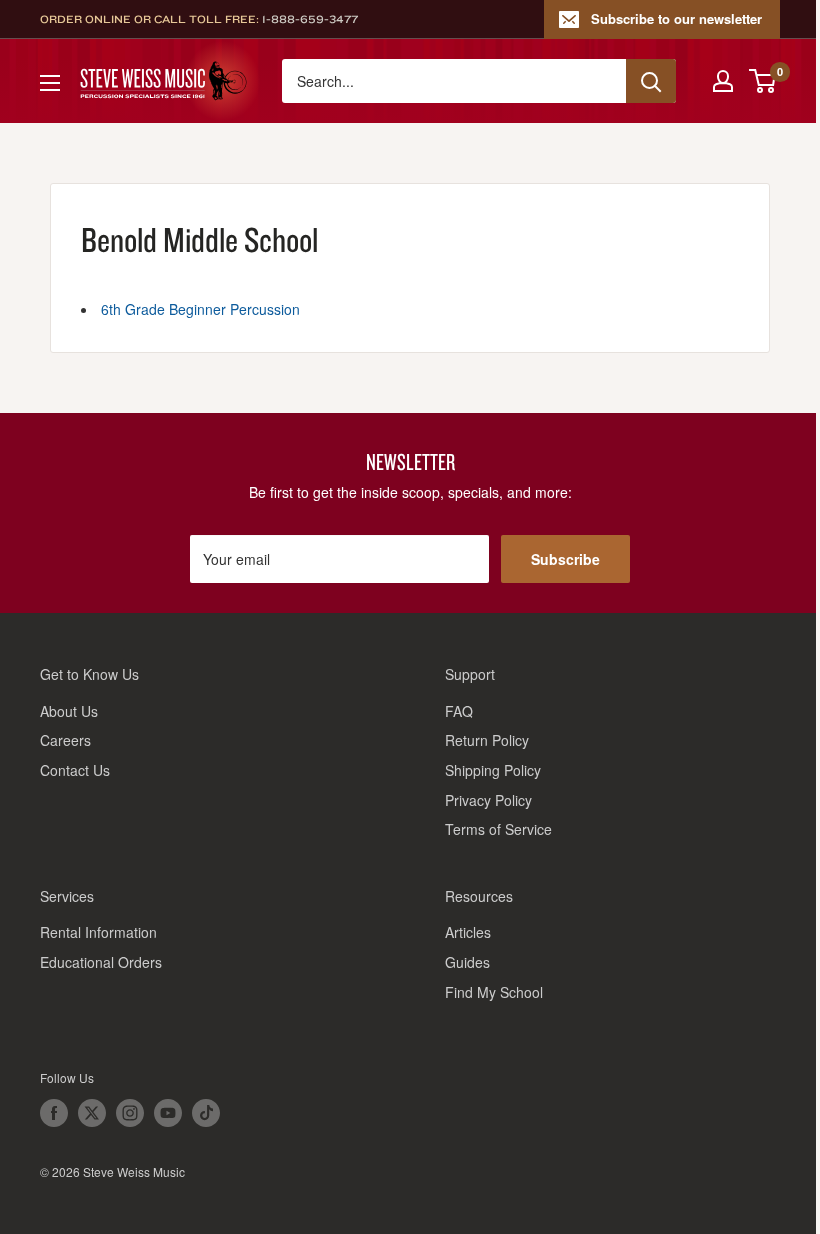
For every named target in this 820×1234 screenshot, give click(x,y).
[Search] (651, 81)
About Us (69, 711)
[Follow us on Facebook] (54, 1113)
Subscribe (565, 559)
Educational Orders (101, 962)
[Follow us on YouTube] (168, 1113)
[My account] (723, 81)
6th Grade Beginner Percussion (200, 309)
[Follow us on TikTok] (206, 1113)
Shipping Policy (493, 770)
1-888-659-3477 (310, 19)
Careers (65, 740)
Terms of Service (498, 829)
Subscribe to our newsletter (676, 18)
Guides (467, 962)
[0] (763, 81)
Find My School (494, 992)
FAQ (459, 711)
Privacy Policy (488, 800)
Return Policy (487, 740)
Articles (468, 932)
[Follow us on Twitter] (92, 1113)
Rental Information (98, 932)
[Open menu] (50, 83)
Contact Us (75, 770)
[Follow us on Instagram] (130, 1113)
